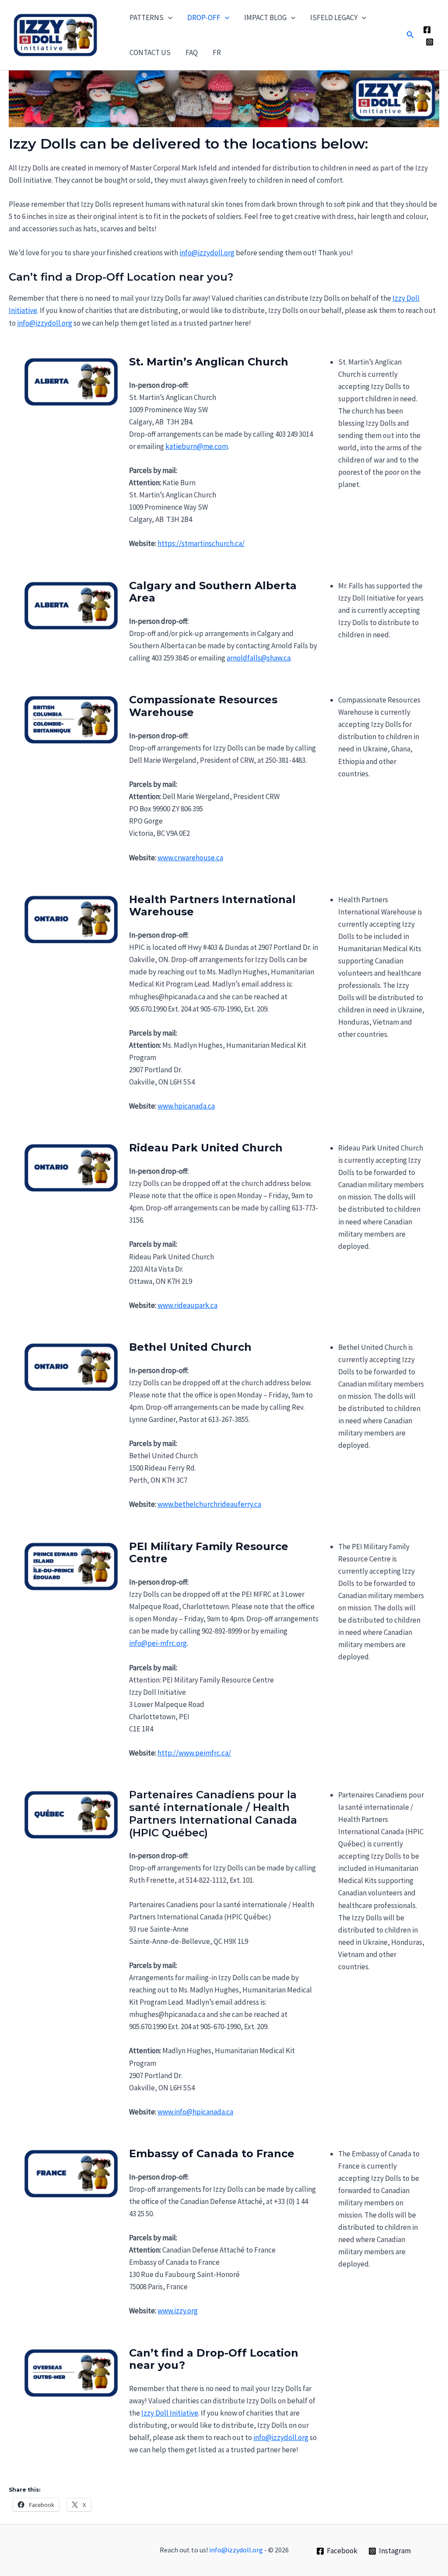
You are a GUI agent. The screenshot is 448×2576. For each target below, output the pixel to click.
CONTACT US (150, 52)
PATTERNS (147, 17)
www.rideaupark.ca (187, 1305)
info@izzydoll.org (207, 253)
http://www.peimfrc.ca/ (194, 1753)
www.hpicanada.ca (186, 1106)
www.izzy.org (178, 2311)
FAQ (192, 52)
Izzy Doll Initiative (170, 2413)
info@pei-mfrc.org (158, 1643)
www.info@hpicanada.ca (195, 2112)
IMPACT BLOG (265, 17)
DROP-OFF (204, 17)
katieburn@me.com (197, 446)
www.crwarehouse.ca (190, 858)
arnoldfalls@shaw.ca (259, 658)
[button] (168, 17)
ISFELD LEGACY (334, 17)
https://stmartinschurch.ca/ (201, 543)
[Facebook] (427, 30)
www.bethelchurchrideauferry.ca (209, 1504)
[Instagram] (430, 42)
